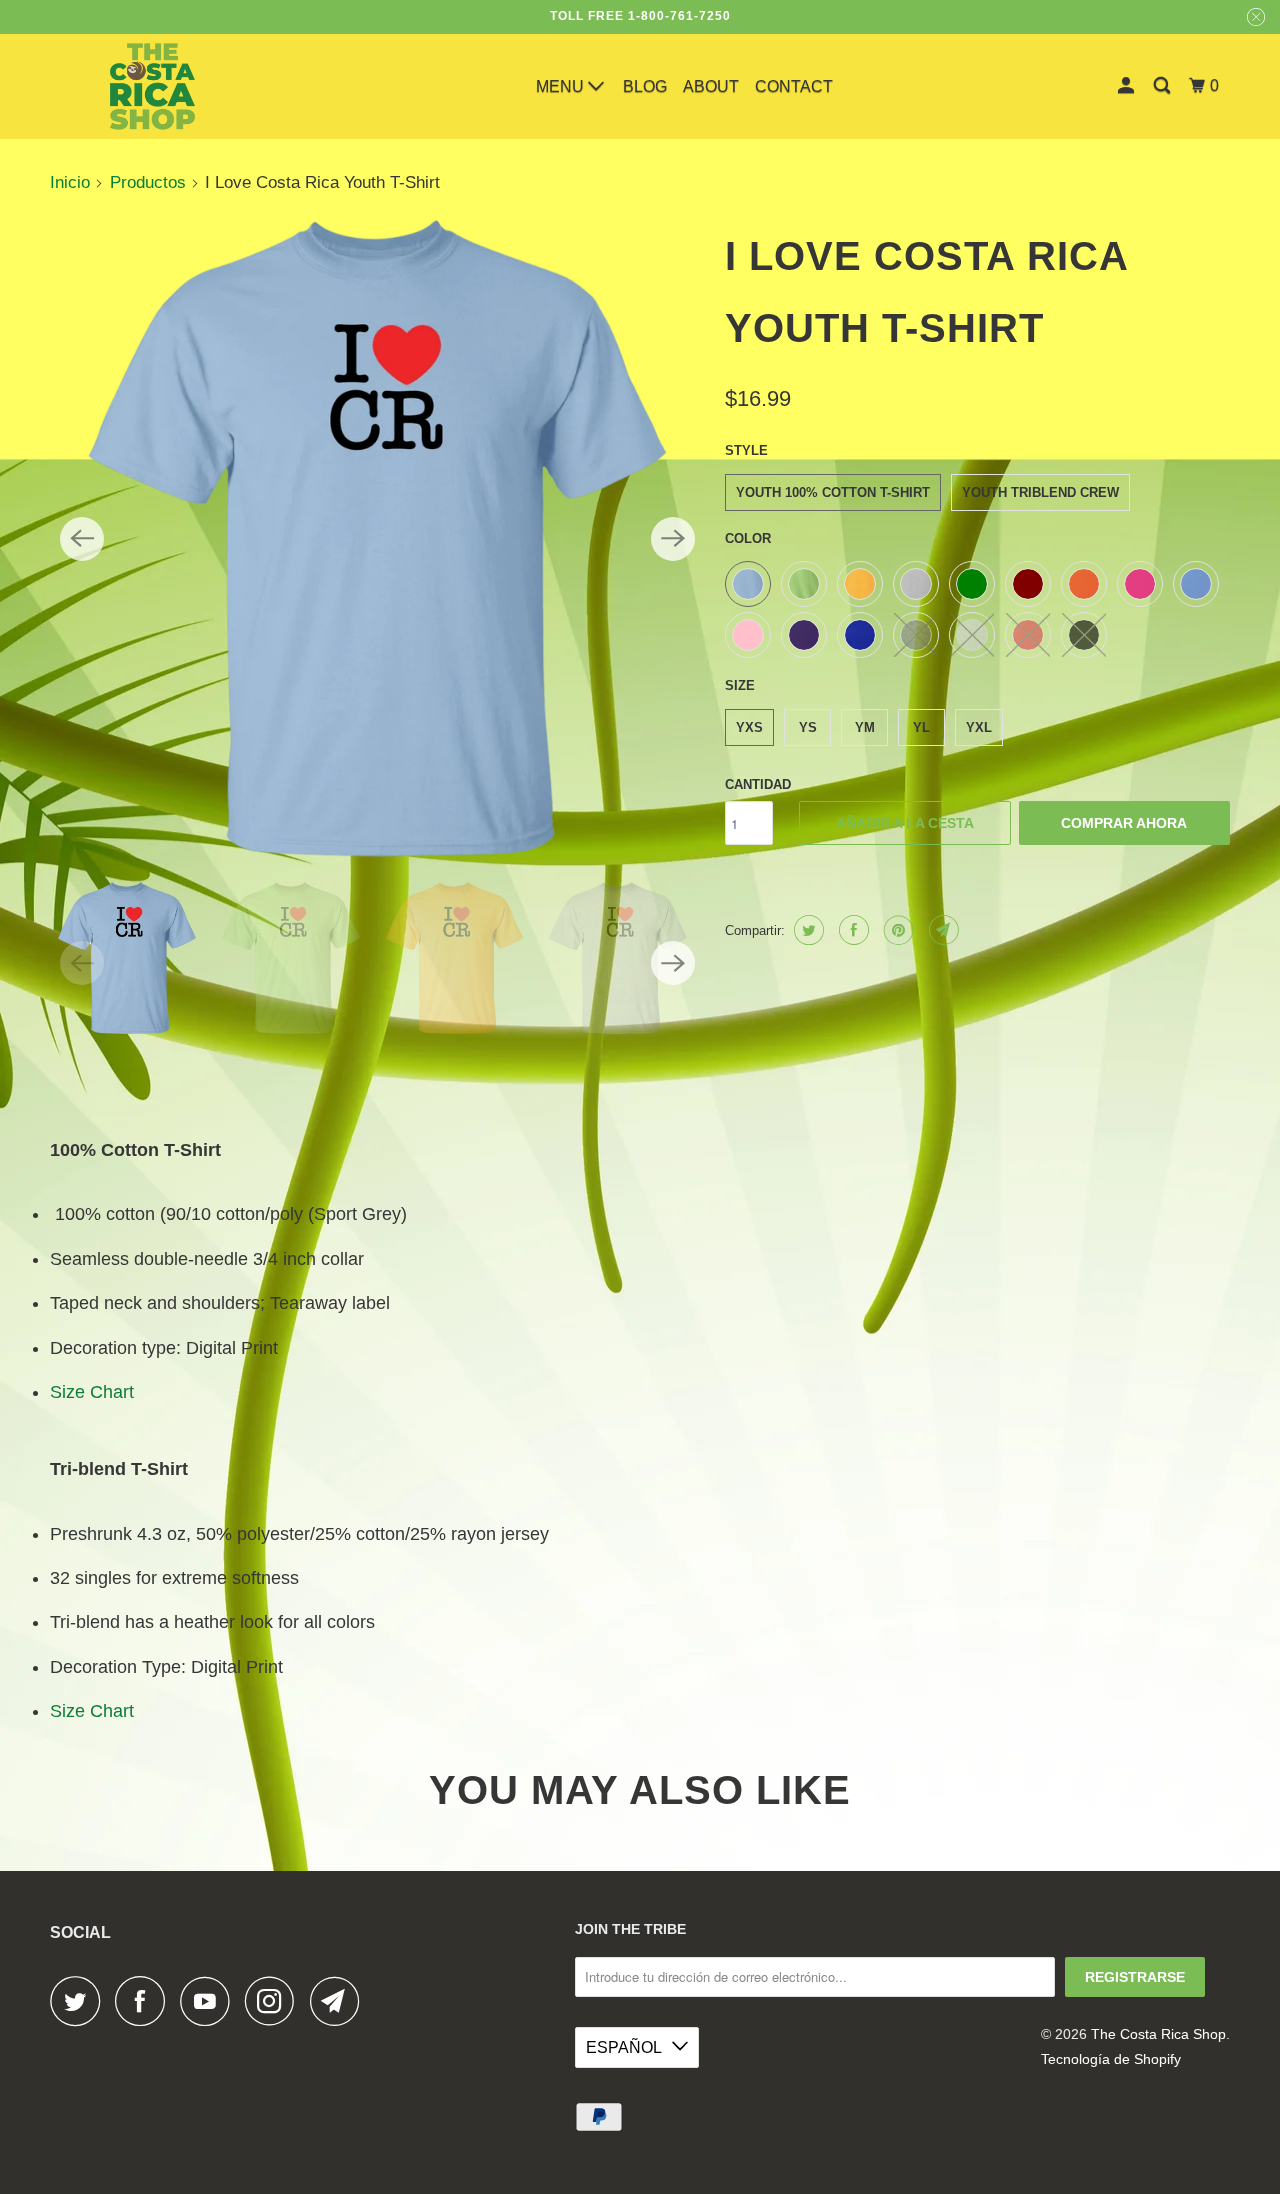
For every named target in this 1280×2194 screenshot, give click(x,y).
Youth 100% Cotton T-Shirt (833, 492)
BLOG (645, 86)
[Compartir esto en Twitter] (806, 930)
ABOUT (711, 86)
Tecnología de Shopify (1111, 2059)
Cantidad (758, 784)
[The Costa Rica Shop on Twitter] (80, 2001)
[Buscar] (1163, 86)
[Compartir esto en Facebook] (851, 930)
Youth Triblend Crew (1040, 492)
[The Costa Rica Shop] (152, 86)
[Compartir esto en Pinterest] (896, 930)
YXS (749, 727)
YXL (979, 727)
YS (808, 727)
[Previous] (82, 539)
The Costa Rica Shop (1158, 2034)
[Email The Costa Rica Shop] (340, 2001)
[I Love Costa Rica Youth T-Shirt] (377, 538)
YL (921, 727)
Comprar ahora (1124, 823)
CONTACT (794, 86)
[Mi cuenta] (1127, 86)
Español (624, 2047)
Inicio (70, 182)
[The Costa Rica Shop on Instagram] (275, 2001)
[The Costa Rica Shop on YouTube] (210, 2001)
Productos (148, 182)
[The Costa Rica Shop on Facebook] (145, 2001)
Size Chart (92, 1392)
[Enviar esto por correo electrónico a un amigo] (941, 930)
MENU (562, 86)
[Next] (673, 539)
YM (865, 727)
